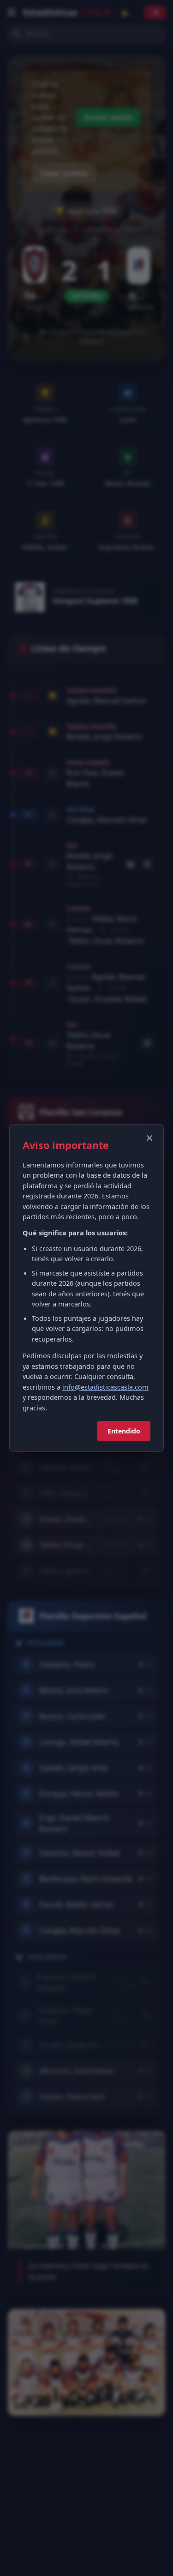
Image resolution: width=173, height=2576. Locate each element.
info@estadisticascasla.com (105, 1387)
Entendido (124, 1431)
